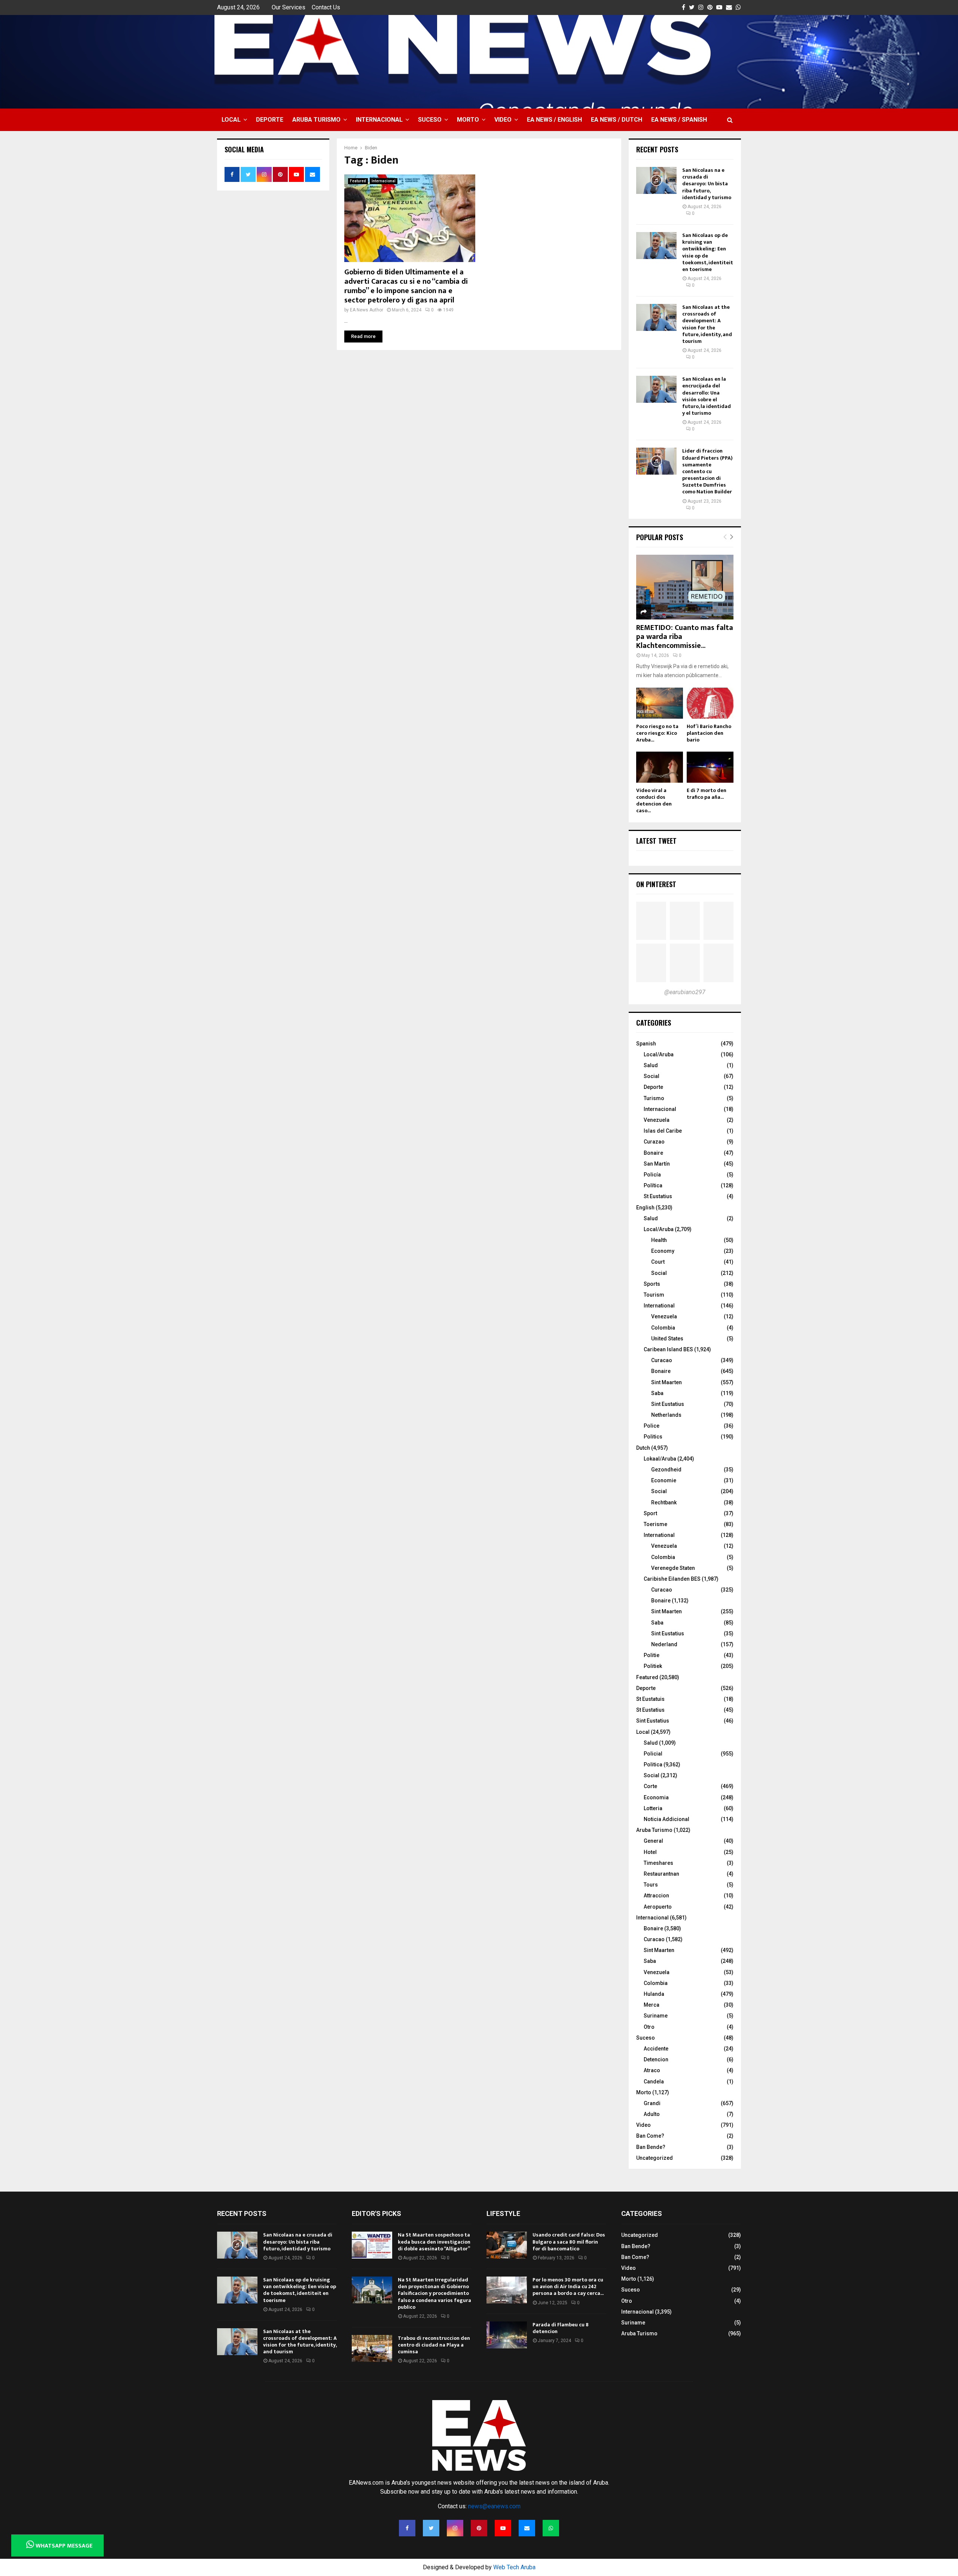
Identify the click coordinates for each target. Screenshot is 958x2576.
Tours (651, 1885)
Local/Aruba (659, 1054)
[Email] (527, 2528)
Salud (651, 1065)
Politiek (653, 1666)
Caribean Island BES (668, 1349)
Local (231, 120)
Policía (652, 1175)
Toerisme (655, 1524)
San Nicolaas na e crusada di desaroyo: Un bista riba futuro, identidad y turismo (707, 184)
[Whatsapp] (551, 2528)
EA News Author (367, 310)
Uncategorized (655, 2158)
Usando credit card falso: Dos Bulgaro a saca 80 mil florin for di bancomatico (569, 2242)
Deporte (270, 120)
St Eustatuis (650, 1699)
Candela (654, 2082)
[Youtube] (503, 2528)
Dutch (643, 1448)
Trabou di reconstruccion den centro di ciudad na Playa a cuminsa (434, 2345)
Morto (468, 120)
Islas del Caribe (663, 1131)
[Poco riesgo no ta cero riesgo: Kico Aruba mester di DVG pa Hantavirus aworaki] (660, 703)
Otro (649, 2027)
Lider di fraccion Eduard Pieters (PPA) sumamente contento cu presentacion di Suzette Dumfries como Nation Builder (707, 471)
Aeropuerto (658, 1907)
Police (652, 1426)
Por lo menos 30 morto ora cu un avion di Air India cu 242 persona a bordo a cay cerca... (568, 2286)
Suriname (656, 2016)
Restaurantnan (661, 1874)
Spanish (646, 1044)
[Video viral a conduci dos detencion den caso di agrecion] (660, 767)
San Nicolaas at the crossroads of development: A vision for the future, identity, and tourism (707, 324)
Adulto (652, 2114)
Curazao (654, 1142)
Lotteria (653, 1808)
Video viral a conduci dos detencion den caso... (654, 800)
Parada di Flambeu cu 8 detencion (561, 2328)
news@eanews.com (494, 2506)
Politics (653, 1437)
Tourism (654, 1295)
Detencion (656, 2059)
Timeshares (658, 1863)
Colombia (663, 1328)
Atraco (652, 2070)
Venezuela (657, 1120)
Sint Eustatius (668, 1404)
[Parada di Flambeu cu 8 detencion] (507, 2335)
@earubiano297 (685, 992)
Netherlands (666, 1415)
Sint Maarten (666, 1382)
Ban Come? (650, 2136)
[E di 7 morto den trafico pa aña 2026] (710, 767)
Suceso (430, 120)
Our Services (289, 7)
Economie (664, 1480)
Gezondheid (666, 1470)
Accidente (656, 2049)
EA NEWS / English (554, 120)
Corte (650, 1786)
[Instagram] (455, 2528)
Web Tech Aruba (514, 2567)
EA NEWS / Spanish (679, 120)
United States (667, 1339)
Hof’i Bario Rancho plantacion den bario (709, 733)
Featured (358, 181)
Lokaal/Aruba (660, 1459)
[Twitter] (431, 2528)
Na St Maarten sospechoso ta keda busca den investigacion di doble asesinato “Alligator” (434, 2242)
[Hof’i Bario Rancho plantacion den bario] (710, 703)
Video (503, 120)
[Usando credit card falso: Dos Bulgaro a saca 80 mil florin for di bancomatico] (507, 2245)
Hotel (650, 1852)
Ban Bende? (651, 2147)
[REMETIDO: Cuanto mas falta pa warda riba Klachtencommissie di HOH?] (685, 587)
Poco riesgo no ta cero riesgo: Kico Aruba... (657, 733)
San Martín (657, 1164)
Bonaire (653, 1153)
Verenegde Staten (673, 1568)
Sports (652, 1284)
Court (658, 1262)
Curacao (662, 1360)
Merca (652, 2005)
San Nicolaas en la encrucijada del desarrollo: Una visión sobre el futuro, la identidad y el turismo (707, 396)
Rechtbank (664, 1502)
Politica (653, 1764)
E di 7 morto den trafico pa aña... (707, 794)
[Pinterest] (479, 2528)
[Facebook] (407, 2528)
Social (652, 1076)
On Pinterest (656, 884)
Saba (657, 1393)
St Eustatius (658, 1196)
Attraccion (656, 1896)
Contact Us (326, 7)
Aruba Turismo (316, 120)
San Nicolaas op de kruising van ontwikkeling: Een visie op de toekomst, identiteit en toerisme (708, 252)
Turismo (654, 1098)
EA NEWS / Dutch (617, 120)
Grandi (652, 2103)
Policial (653, 1754)
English (645, 1208)
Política (653, 1185)
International (659, 1306)
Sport (650, 1513)
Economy (663, 1251)
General (653, 1841)
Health (659, 1240)
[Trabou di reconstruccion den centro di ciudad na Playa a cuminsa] (372, 2348)
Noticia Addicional (666, 1819)
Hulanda (654, 1994)
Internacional (379, 120)
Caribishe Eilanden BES (672, 1579)
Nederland (664, 1644)
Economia (656, 1797)
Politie (652, 1655)
